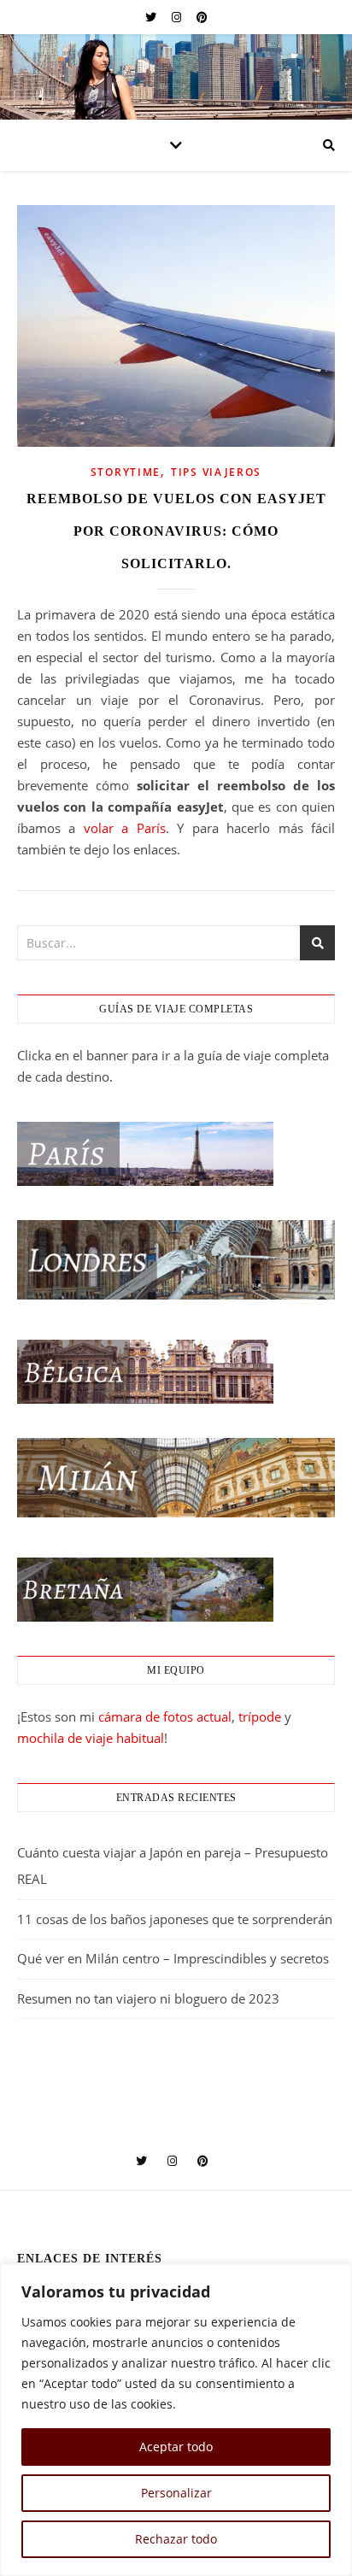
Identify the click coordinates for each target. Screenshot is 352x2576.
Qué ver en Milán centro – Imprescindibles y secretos (173, 1958)
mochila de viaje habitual (91, 1738)
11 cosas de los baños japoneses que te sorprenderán (175, 1919)
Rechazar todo (176, 2539)
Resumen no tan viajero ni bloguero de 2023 (148, 1998)
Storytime (126, 472)
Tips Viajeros (216, 472)
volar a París (125, 828)
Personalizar (176, 2493)
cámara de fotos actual (165, 1716)
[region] (176, 2420)
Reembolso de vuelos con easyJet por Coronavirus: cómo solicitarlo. (176, 531)
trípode (260, 1716)
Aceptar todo (176, 2447)
